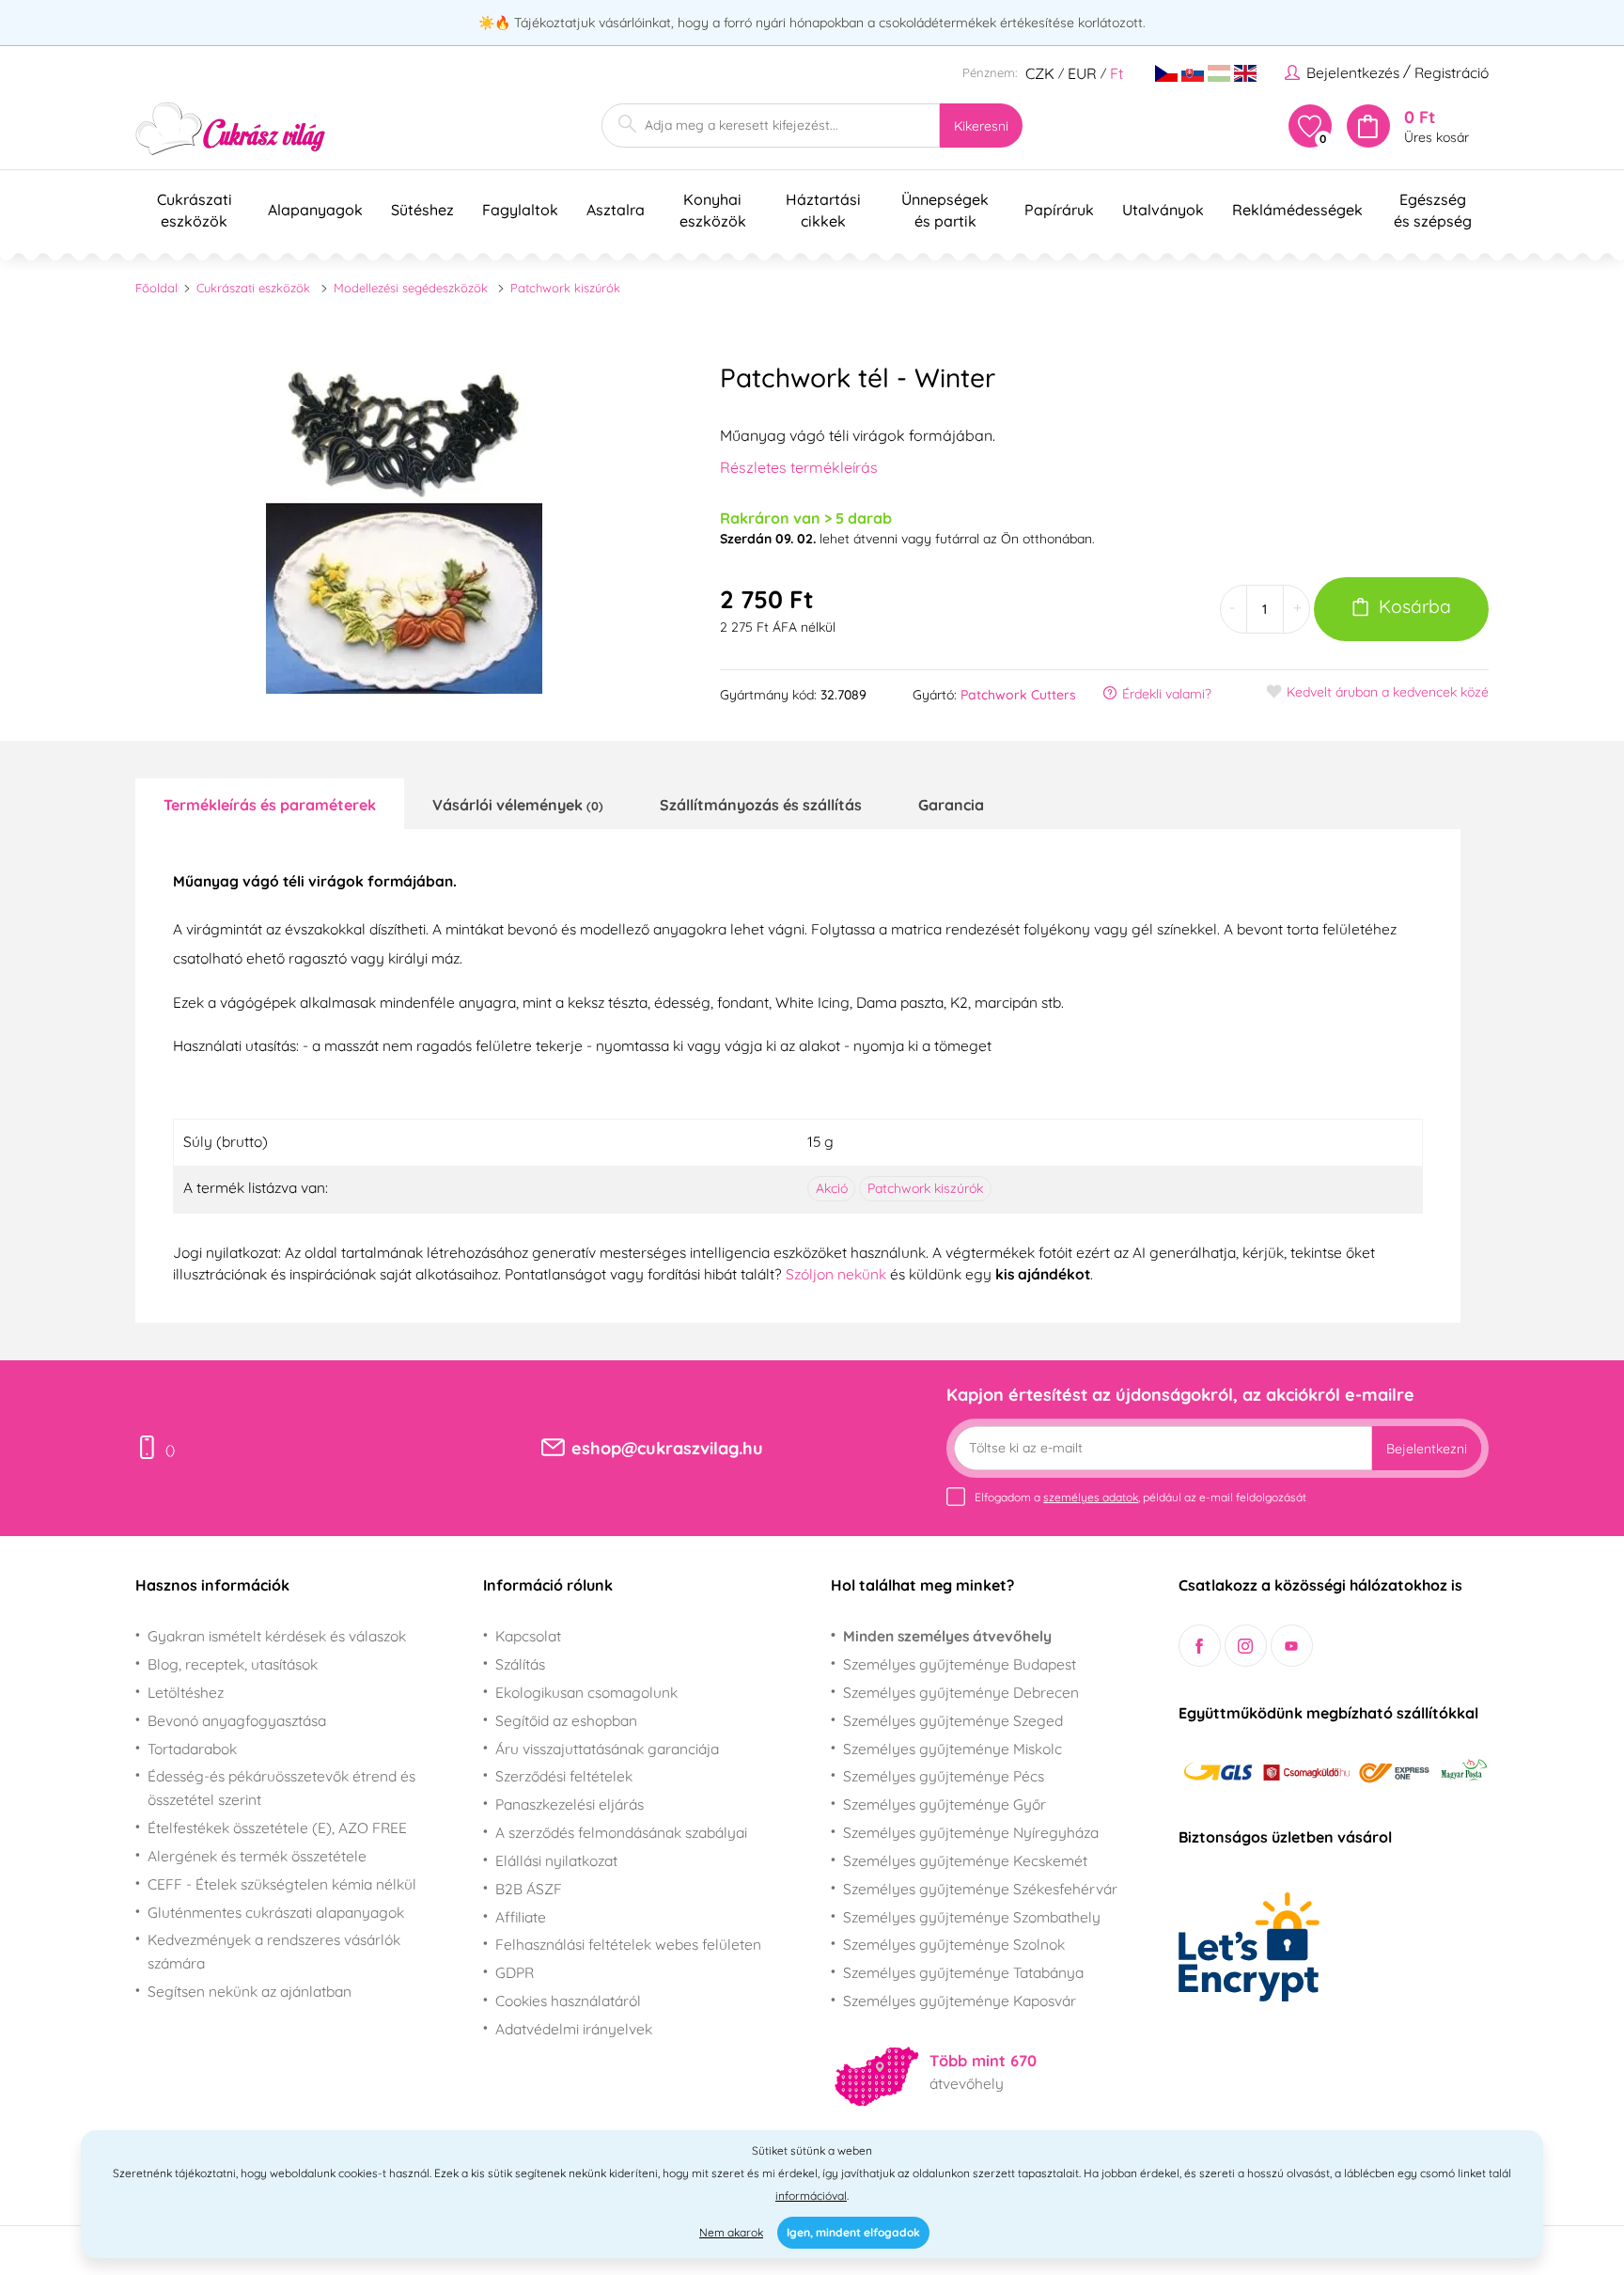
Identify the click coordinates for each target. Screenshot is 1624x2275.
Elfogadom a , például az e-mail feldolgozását (1140, 1497)
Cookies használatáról (568, 2000)
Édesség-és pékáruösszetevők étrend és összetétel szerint (281, 1788)
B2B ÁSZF (529, 1889)
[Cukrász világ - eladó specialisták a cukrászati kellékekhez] (231, 129)
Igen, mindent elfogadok (853, 2232)
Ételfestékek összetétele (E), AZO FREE (277, 1828)
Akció (832, 1188)
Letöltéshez (186, 1692)
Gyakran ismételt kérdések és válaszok (277, 1636)
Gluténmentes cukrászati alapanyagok (276, 1912)
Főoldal (156, 288)
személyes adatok (1091, 1497)
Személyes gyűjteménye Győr (945, 1804)
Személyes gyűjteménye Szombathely (972, 1917)
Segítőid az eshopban (566, 1720)
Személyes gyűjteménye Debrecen (961, 1692)
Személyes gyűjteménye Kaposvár (960, 2000)
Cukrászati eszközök (253, 288)
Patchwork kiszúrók (565, 288)
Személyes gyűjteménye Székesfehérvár (980, 1889)
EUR (1082, 73)
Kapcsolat (528, 1636)
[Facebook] (1200, 1646)
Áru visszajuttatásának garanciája (607, 1749)
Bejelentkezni (1427, 1449)
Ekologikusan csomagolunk (586, 1692)
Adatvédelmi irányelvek (574, 2029)
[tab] (270, 804)
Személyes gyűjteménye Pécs (944, 1776)
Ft (1116, 73)
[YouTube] (1292, 1646)
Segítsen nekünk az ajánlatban (250, 1991)
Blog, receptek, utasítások (233, 1664)
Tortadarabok (192, 1749)
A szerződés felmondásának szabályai (621, 1832)
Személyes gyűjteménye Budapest (960, 1664)
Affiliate (521, 1917)
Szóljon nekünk (836, 1274)
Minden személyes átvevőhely (947, 1636)
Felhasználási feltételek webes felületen (628, 1944)
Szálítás (520, 1664)
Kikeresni (981, 126)
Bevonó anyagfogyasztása (237, 1720)
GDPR (515, 1972)
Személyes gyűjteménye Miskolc (953, 1749)
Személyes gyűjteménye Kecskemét (965, 1860)
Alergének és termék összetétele (257, 1856)
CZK (1040, 73)
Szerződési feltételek (564, 1776)
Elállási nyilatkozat (556, 1860)
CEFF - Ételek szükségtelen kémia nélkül (282, 1884)
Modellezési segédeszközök (411, 288)
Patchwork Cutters (1018, 695)
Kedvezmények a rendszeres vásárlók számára (274, 1951)
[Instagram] (1246, 1646)
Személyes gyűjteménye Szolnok (954, 1944)
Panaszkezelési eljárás (570, 1804)
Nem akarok (731, 2232)
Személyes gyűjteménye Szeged (953, 1720)
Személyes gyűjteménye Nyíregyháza (971, 1832)
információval (811, 2196)
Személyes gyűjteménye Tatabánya (963, 1972)
